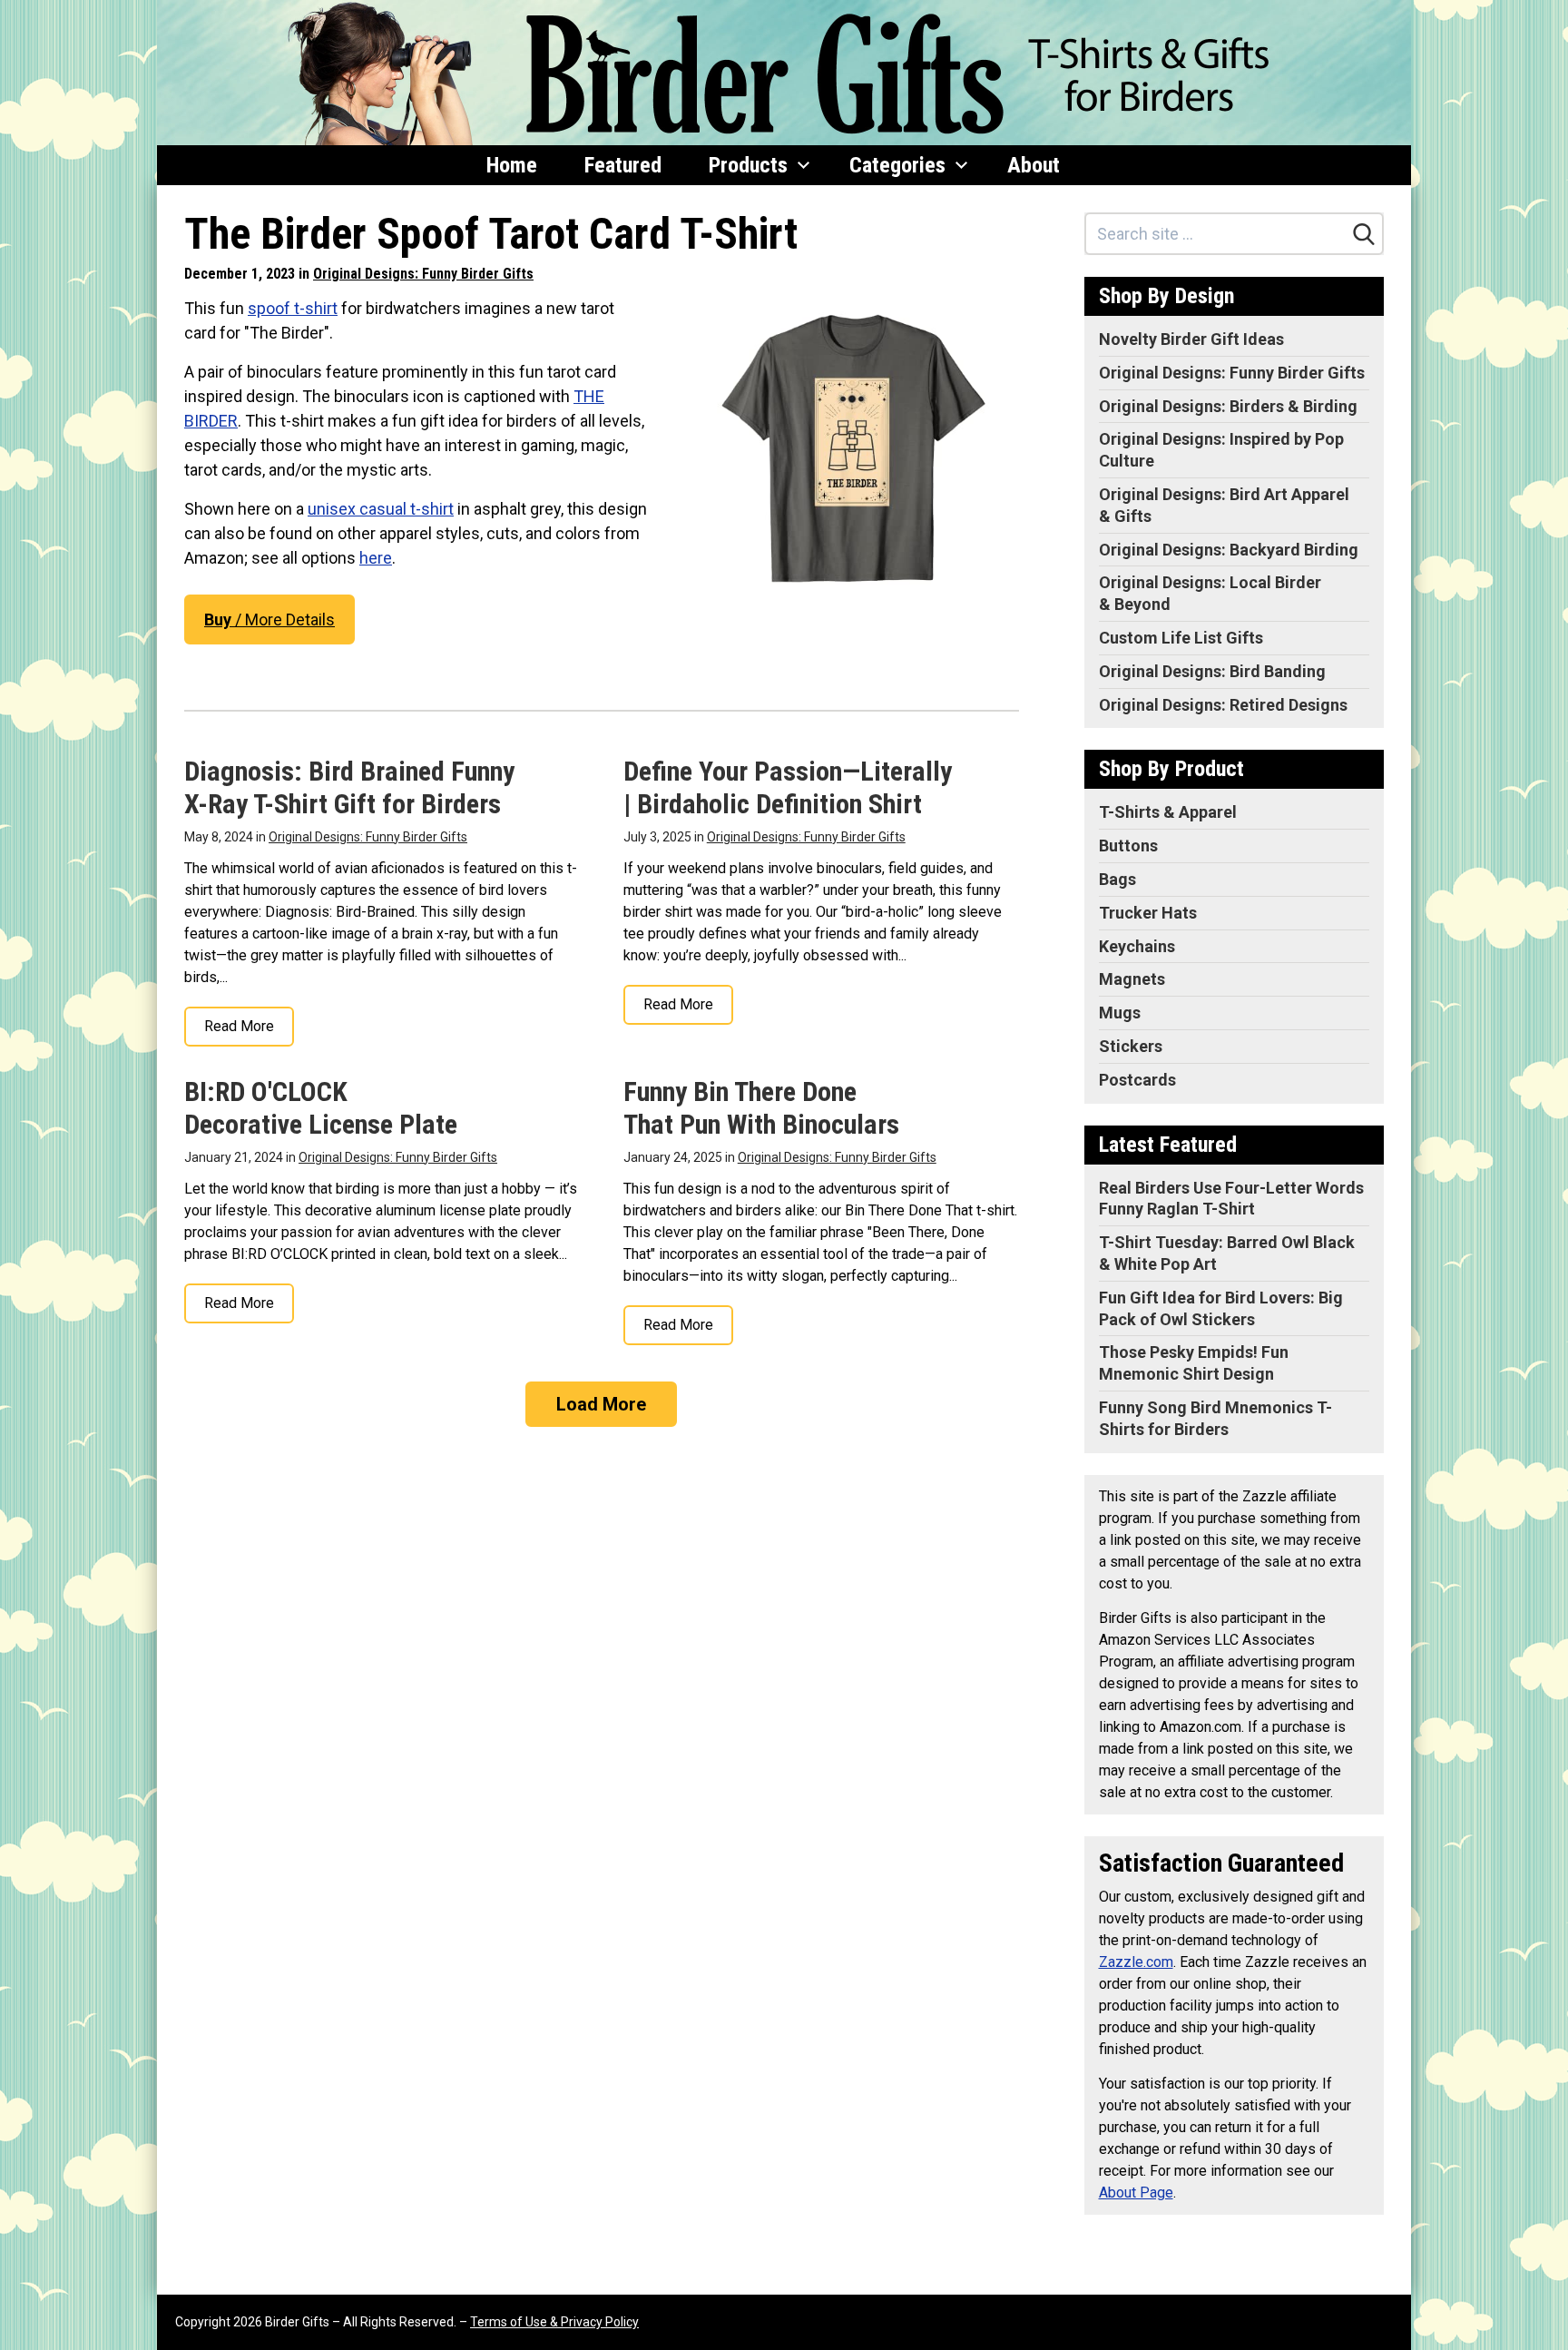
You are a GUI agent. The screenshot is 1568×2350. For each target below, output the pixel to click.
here (376, 558)
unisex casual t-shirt (381, 509)
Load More (601, 1404)
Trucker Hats (1148, 913)
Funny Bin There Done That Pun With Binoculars (761, 1108)
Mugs (1120, 1013)
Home (512, 165)
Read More (239, 1026)
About (1034, 165)
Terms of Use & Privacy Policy (554, 2322)
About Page (1136, 2193)
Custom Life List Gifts (1181, 638)
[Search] (1364, 234)
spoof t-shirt (293, 308)
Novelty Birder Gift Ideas (1191, 339)
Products (748, 165)
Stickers (1131, 1046)
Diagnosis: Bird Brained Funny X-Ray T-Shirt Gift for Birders (349, 787)
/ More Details (269, 619)
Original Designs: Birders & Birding (1228, 406)
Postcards (1137, 1080)
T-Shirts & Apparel (1168, 812)
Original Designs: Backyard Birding (1229, 550)
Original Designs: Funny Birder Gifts (423, 274)
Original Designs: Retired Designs (1223, 705)
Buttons (1128, 846)
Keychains (1137, 946)
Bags (1117, 879)
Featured (623, 165)
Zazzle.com (1136, 1962)
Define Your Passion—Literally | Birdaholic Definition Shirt (788, 787)
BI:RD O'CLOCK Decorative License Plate (321, 1108)
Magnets (1132, 979)
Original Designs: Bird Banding (1212, 671)
